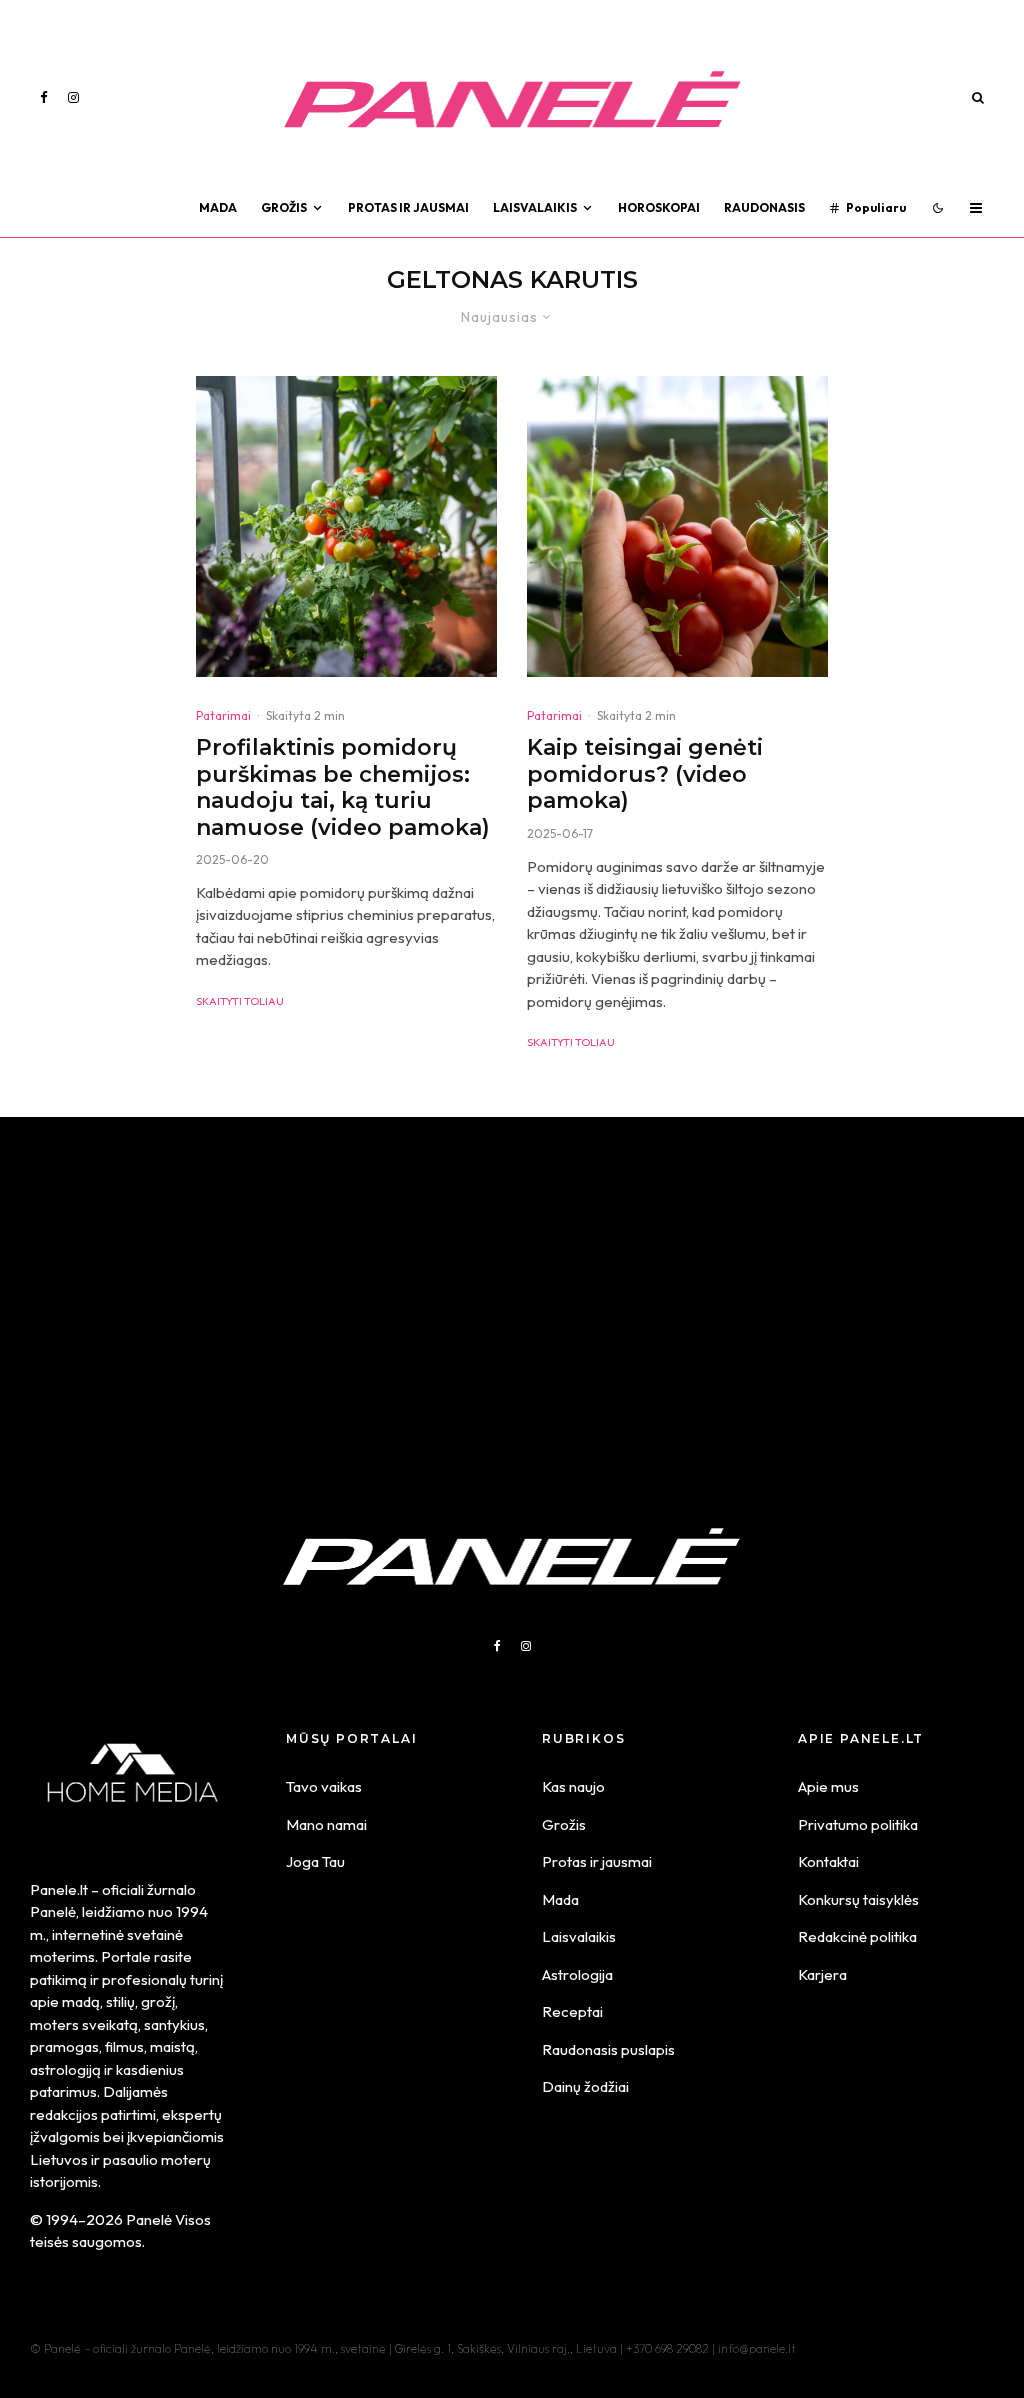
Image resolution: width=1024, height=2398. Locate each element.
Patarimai (223, 715)
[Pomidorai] (346, 526)
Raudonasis (764, 207)
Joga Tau (315, 1861)
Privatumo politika (858, 1824)
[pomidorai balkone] (677, 526)
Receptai (572, 2011)
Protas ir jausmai (597, 1861)
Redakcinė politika (857, 1936)
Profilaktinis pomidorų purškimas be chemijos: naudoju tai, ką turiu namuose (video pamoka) (343, 787)
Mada (218, 207)
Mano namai (326, 1824)
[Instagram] (73, 97)
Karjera (822, 1974)
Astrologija (577, 1974)
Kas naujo (573, 1786)
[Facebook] (44, 97)
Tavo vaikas (324, 1786)
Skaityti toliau (240, 1001)
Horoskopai (659, 207)
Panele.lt (59, 1889)
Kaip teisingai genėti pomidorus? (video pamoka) (645, 774)
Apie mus (828, 1786)
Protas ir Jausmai (408, 207)
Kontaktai (828, 1861)
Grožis (284, 207)
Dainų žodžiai (585, 2086)
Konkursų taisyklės (858, 1899)
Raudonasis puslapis (608, 2049)
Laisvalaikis (535, 207)
